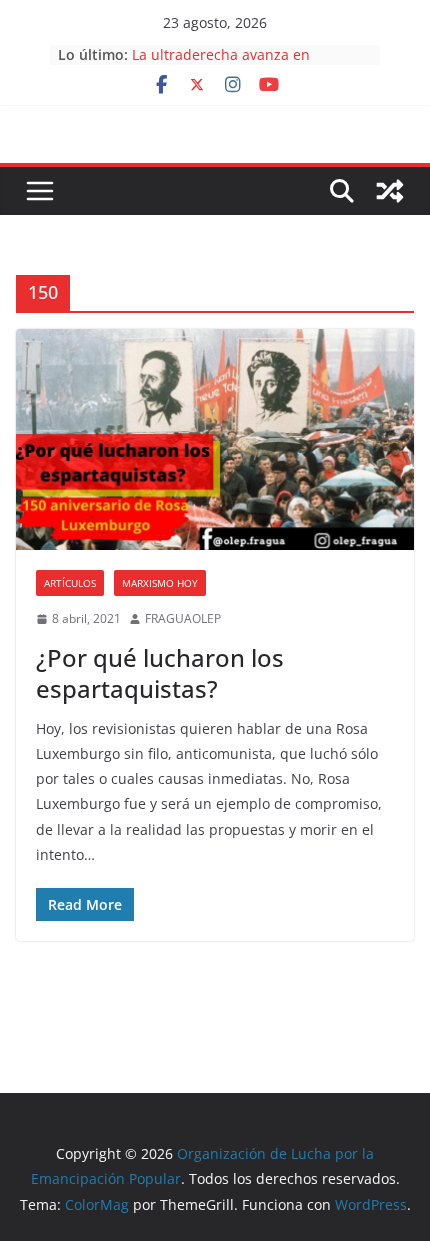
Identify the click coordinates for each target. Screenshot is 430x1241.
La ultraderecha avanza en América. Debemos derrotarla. (233, 64)
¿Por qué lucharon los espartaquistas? (160, 673)
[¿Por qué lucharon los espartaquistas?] (215, 439)
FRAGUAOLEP (183, 618)
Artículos (70, 583)
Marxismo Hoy (160, 583)
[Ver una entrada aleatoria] (390, 191)
